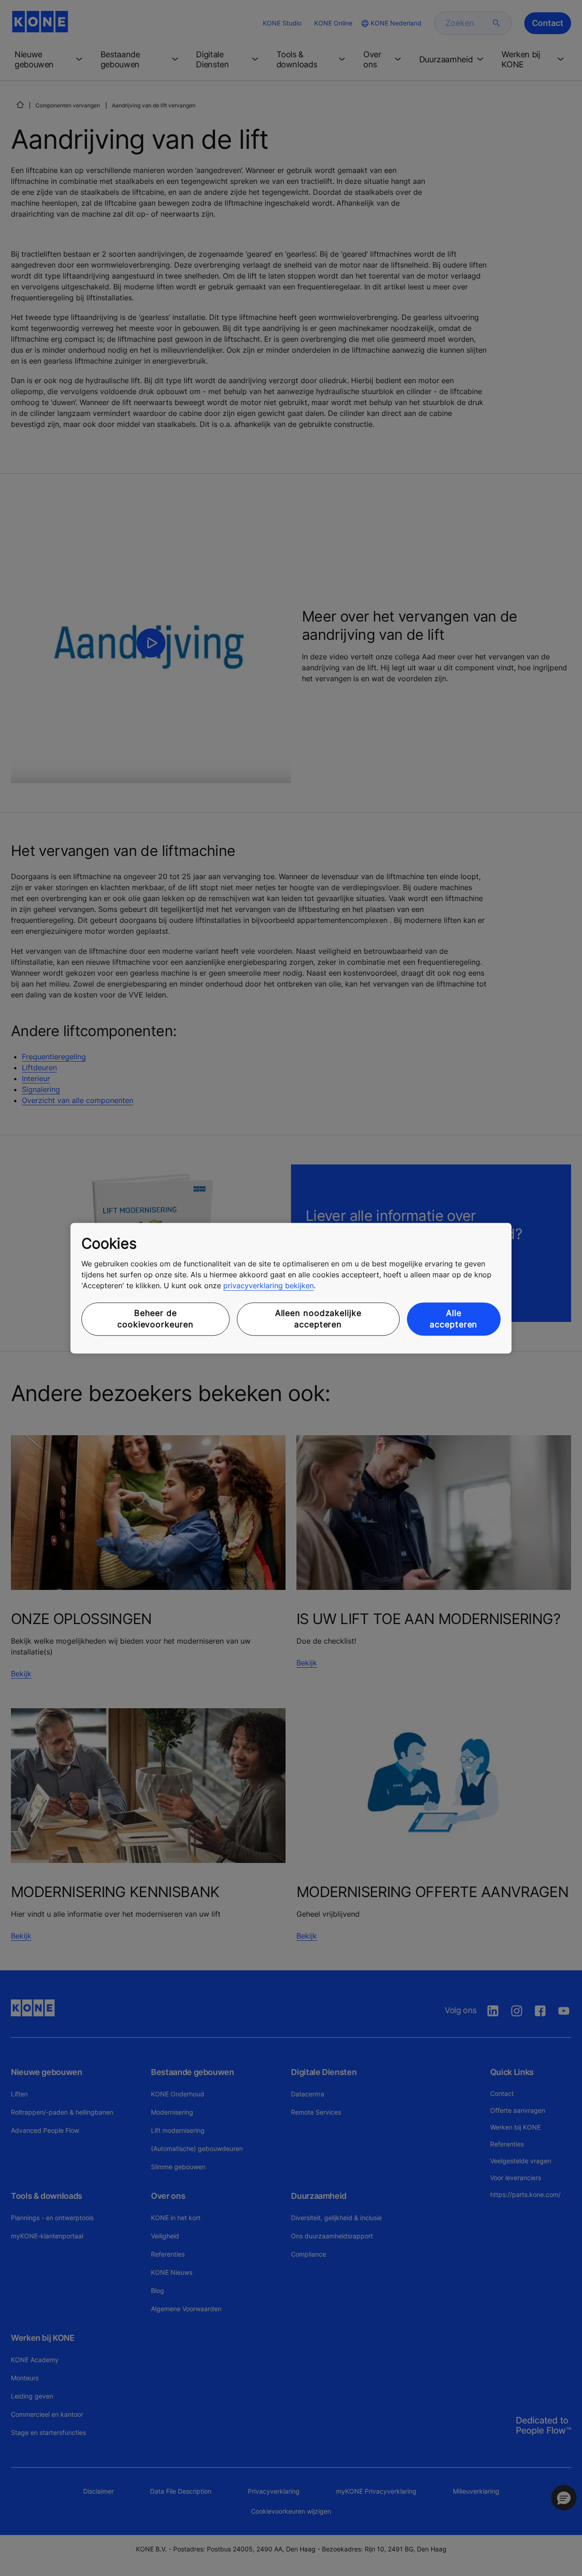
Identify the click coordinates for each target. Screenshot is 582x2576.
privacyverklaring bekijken (268, 1286)
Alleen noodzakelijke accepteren (318, 1319)
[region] (291, 1288)
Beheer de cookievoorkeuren (155, 1319)
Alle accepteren (454, 1319)
